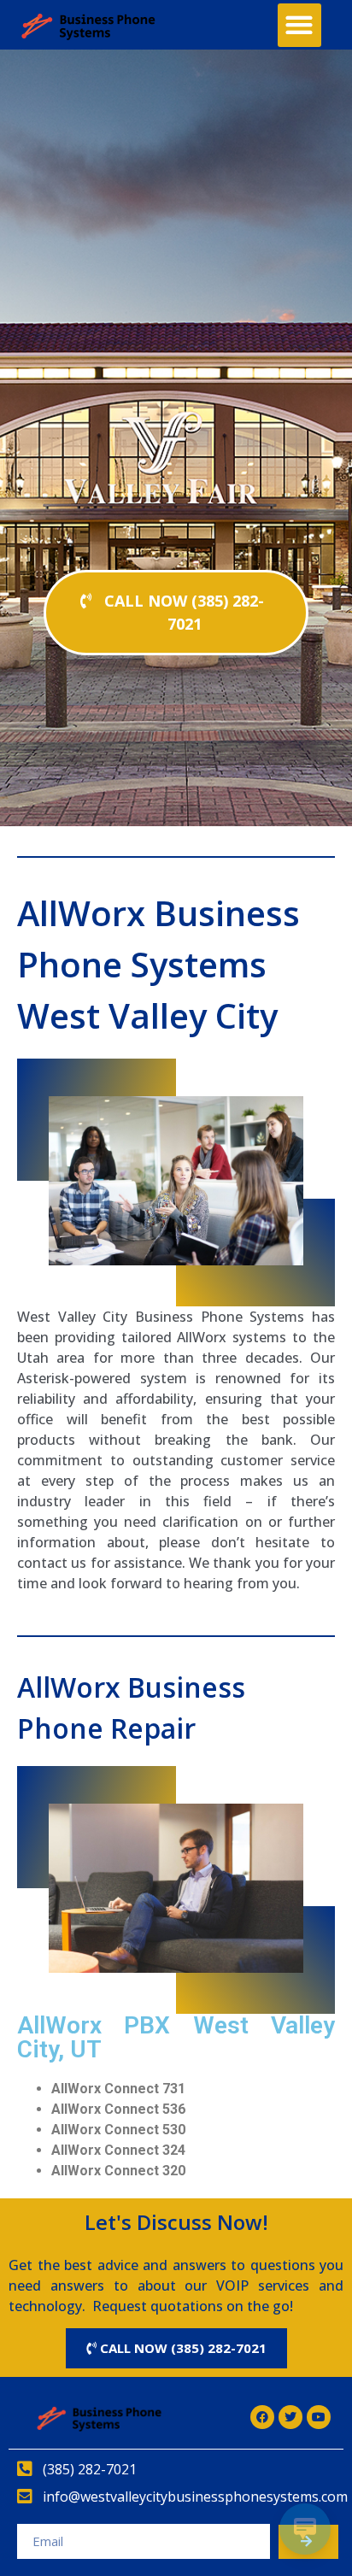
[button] (299, 25)
